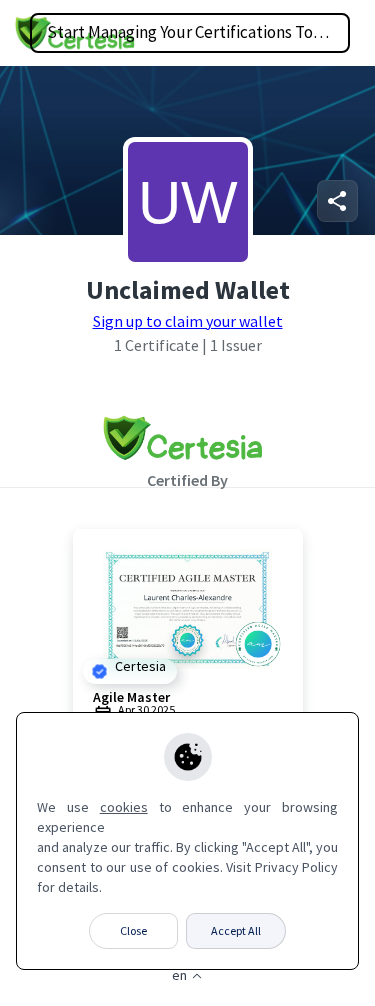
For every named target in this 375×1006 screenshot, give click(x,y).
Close (133, 930)
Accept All (236, 930)
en (179, 975)
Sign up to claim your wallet (188, 321)
